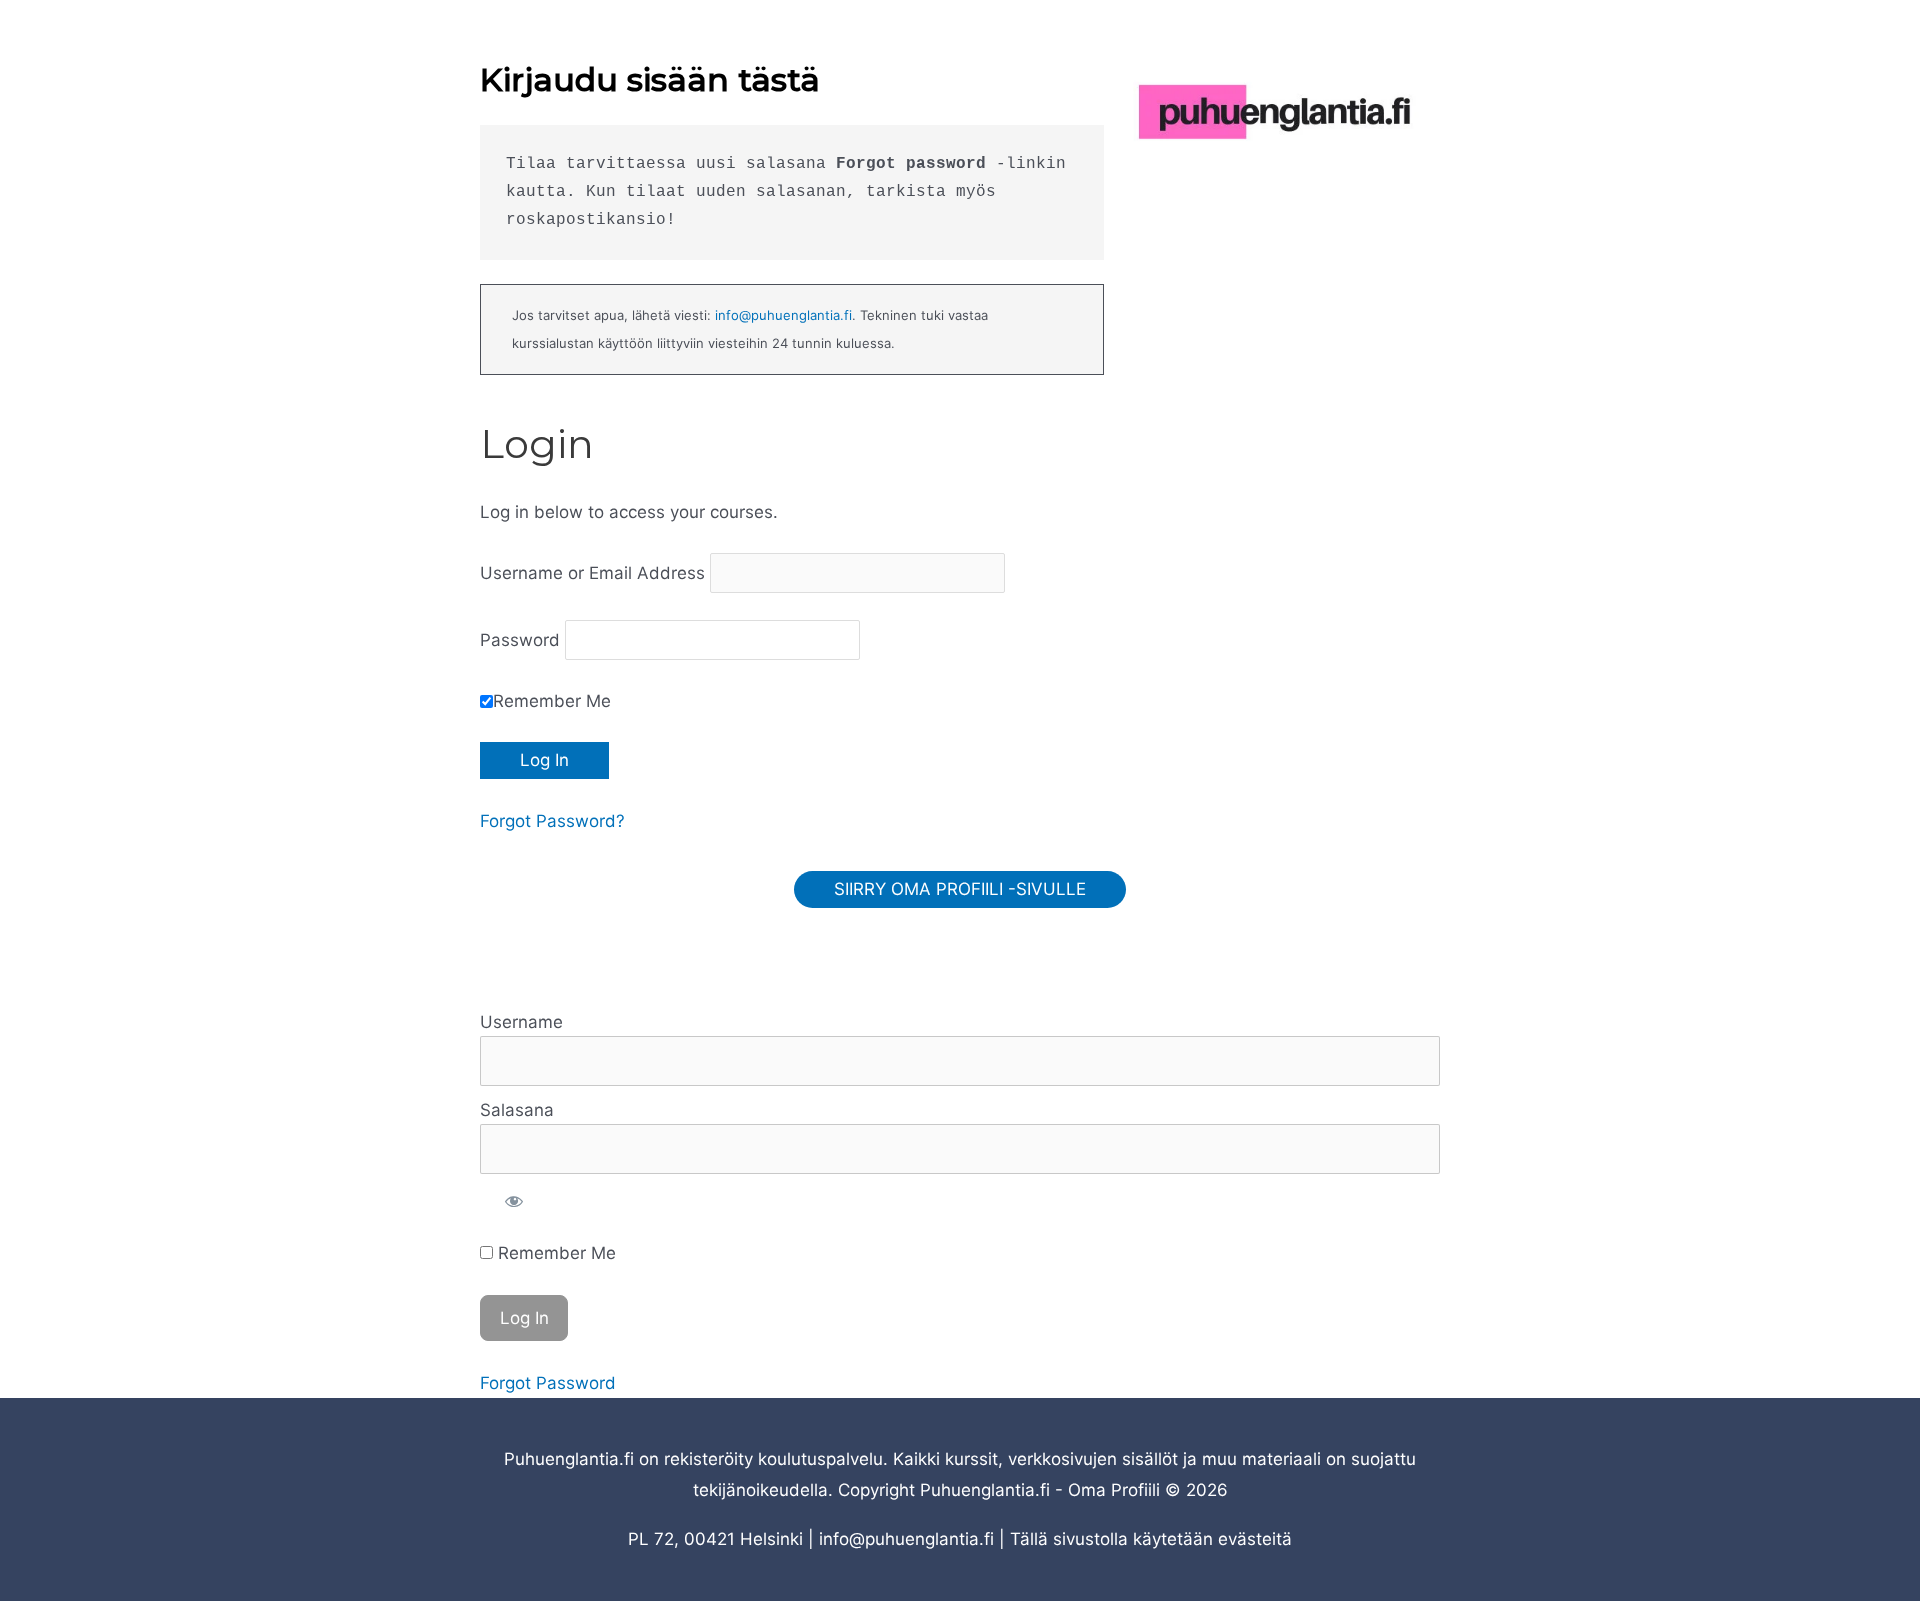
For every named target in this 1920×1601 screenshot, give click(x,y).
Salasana (517, 1110)
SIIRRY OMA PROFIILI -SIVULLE (960, 889)
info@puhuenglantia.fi (783, 315)
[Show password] (514, 1201)
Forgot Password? (552, 821)
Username (521, 1022)
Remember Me (552, 701)
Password (520, 640)
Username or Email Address (592, 573)
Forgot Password (548, 1383)
